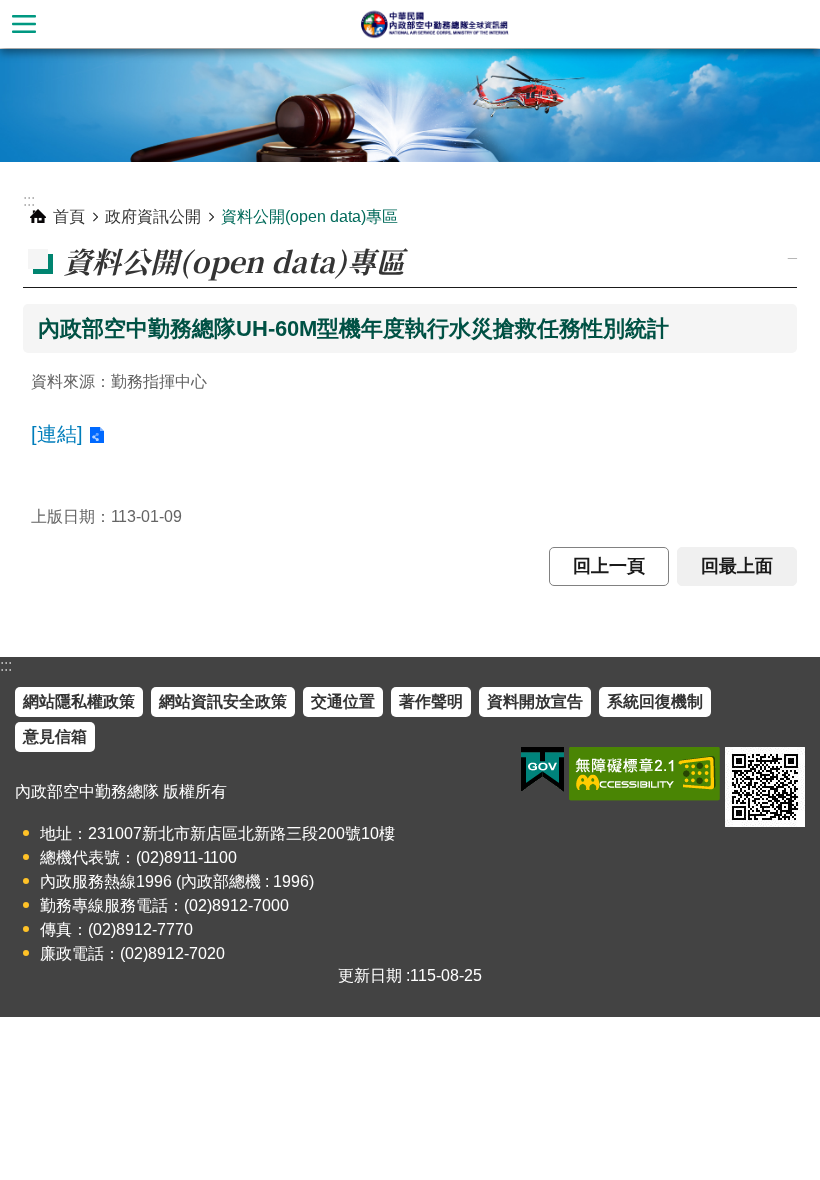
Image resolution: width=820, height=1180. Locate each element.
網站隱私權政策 (79, 701)
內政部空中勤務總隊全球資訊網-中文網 (434, 24)
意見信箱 (55, 736)
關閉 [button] (24, 24)
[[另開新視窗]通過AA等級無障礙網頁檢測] (644, 774)
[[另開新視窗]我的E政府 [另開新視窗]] (542, 770)
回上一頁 (609, 566)
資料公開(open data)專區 (309, 216)
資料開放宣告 (535, 701)
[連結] (57, 434)
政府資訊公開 (153, 216)
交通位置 (343, 701)
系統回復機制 (655, 701)
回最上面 (737, 566)
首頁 (69, 216)
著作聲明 (431, 701)
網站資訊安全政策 (223, 701)
